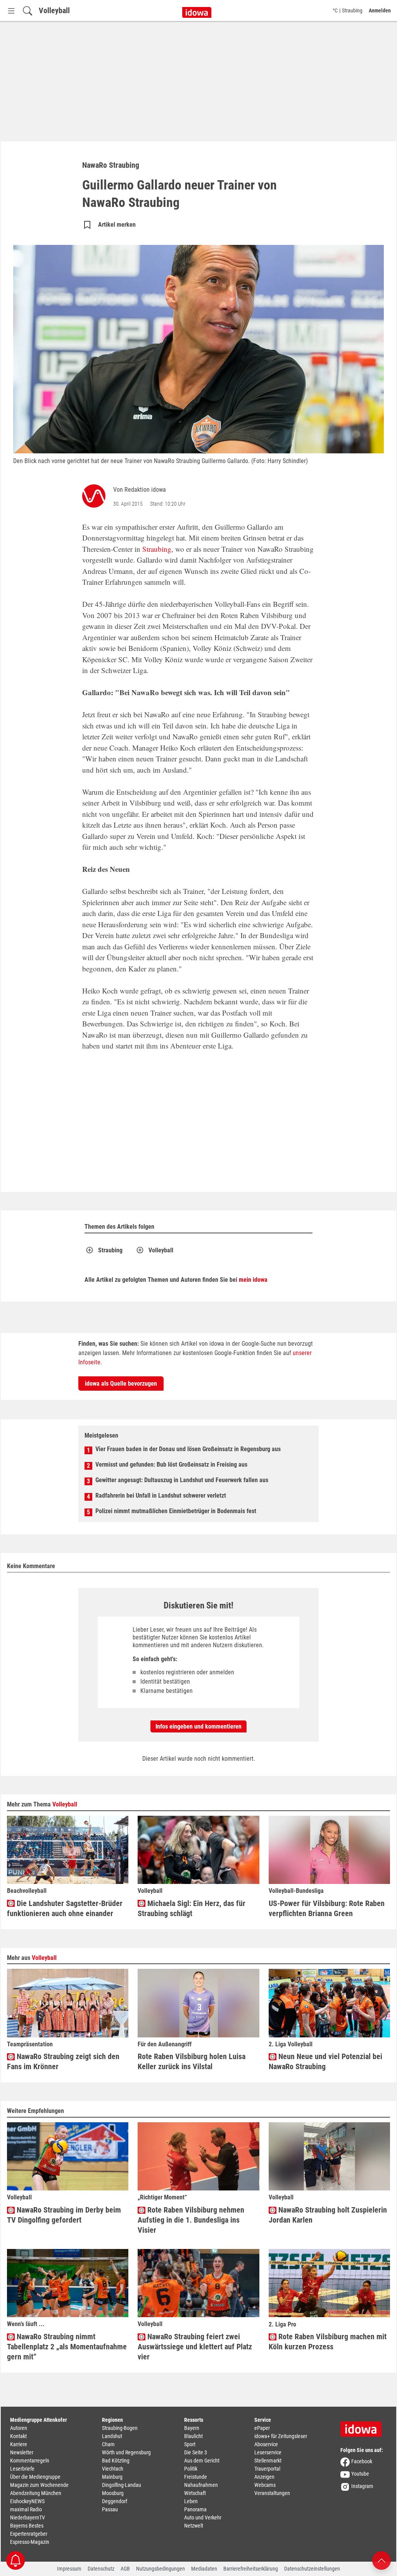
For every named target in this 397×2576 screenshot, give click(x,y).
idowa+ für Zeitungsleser (281, 2436)
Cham (108, 2444)
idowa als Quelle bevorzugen (121, 1384)
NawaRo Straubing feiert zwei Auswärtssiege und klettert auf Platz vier (195, 2347)
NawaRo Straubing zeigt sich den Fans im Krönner (63, 2061)
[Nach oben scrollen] (381, 2560)
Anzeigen (264, 2477)
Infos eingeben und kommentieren (198, 1726)
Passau (110, 2509)
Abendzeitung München (36, 2493)
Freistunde (196, 2477)
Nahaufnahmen (201, 2485)
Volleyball (54, 10)
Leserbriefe (22, 2469)
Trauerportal (267, 2469)
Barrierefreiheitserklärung (251, 2569)
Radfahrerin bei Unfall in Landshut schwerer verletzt (161, 1495)
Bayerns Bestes (27, 2526)
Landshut (112, 2436)
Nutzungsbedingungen (161, 2569)
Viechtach (113, 2469)
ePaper (262, 2428)
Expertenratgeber (29, 2534)
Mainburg (112, 2477)
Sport (190, 2444)
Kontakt (18, 2436)
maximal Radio (26, 2509)
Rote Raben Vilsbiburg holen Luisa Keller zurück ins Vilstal (192, 2061)
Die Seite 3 (196, 2452)
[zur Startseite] (364, 2426)
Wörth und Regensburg (126, 2452)
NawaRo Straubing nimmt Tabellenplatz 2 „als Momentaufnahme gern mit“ (67, 2347)
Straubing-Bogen (120, 2428)
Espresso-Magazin (30, 2542)
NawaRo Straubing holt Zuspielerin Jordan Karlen (328, 2215)
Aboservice (266, 2444)
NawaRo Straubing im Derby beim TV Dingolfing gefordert (64, 2215)
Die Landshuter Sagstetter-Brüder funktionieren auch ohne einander (65, 1908)
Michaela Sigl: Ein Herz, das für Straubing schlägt (192, 1908)
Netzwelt (194, 2526)
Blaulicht (193, 2436)
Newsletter (22, 2452)
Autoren (19, 2428)
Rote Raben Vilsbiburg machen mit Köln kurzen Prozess (328, 2342)
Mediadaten (204, 2569)
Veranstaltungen (272, 2493)
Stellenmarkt (268, 2461)
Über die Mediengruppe (35, 2477)
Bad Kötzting (116, 2461)
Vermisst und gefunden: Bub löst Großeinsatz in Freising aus (171, 1464)
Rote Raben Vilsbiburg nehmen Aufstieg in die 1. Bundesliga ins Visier (191, 2220)
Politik (191, 2469)
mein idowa (253, 1280)
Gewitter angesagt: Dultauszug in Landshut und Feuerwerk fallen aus (182, 1480)
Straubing (157, 549)
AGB (125, 2569)
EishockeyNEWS (27, 2501)
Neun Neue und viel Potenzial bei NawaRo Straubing (325, 2061)
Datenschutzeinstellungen (312, 2569)
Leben (191, 2501)
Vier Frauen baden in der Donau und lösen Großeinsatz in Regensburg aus (188, 1449)
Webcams (265, 2485)
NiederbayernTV (28, 2517)
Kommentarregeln (30, 2461)
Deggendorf (115, 2501)
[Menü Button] (11, 11)
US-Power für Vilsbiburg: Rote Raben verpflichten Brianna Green (327, 1908)
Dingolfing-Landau (122, 2485)
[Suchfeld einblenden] (28, 11)
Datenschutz (101, 2569)
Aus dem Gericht (202, 2461)
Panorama (195, 2509)
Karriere (19, 2444)
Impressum (69, 2569)
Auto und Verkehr (203, 2517)
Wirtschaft (195, 2493)
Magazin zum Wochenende (39, 2485)
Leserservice (268, 2452)
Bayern (192, 2428)
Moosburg (113, 2493)
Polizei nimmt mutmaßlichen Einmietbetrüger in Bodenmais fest (176, 1511)
